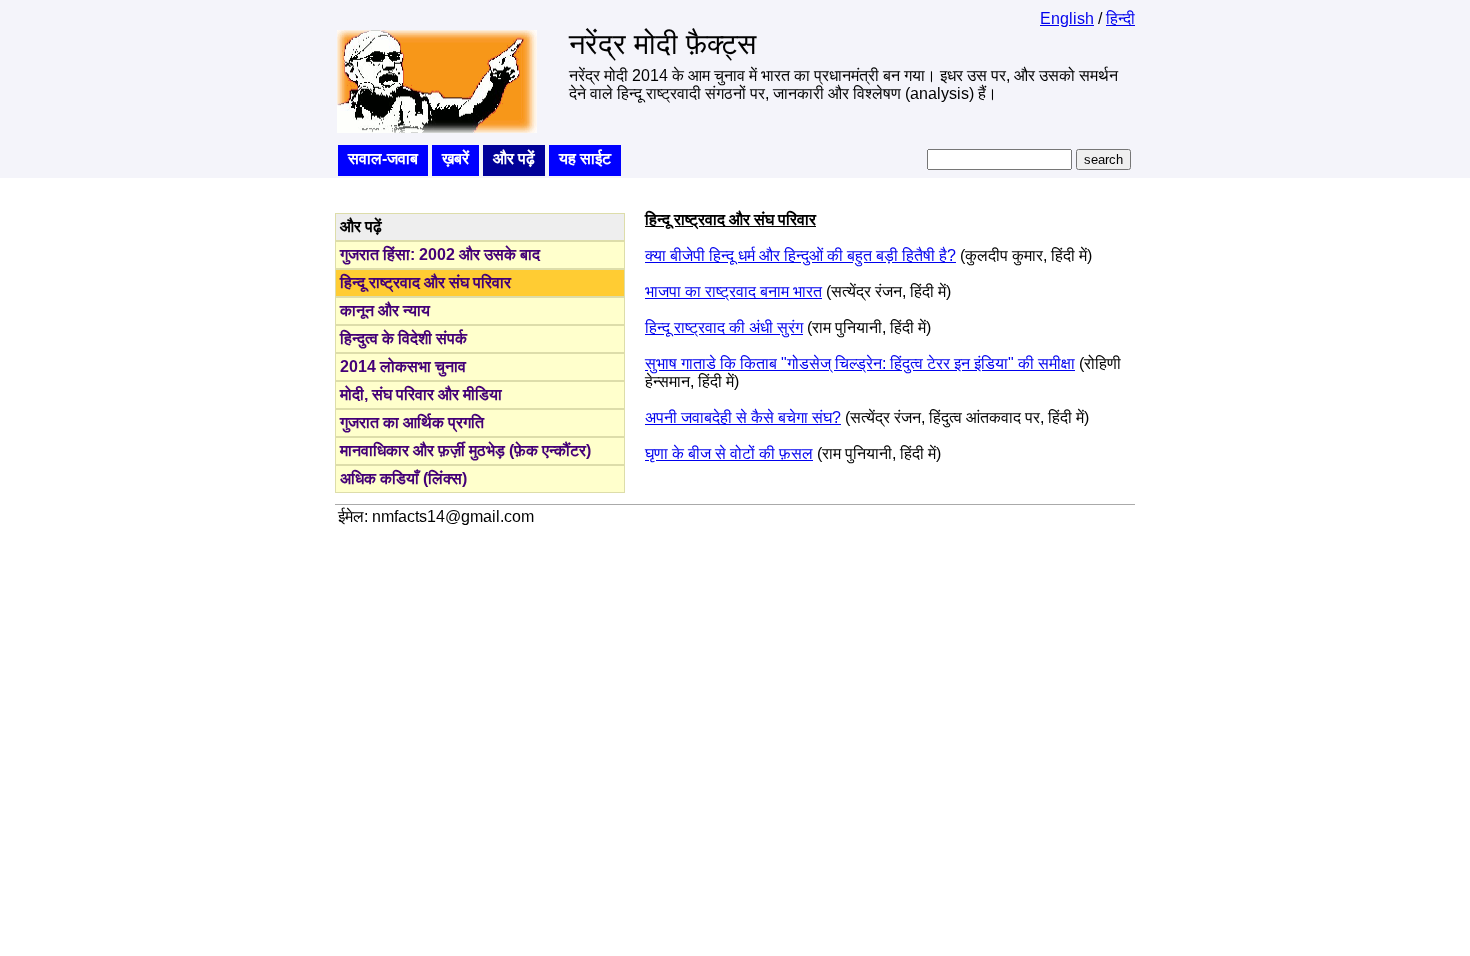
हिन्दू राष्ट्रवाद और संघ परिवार (425, 282)
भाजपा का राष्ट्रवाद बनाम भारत (733, 291)
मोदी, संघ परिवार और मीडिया (421, 394)
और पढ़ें (514, 158)
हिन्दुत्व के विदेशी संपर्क (403, 338)
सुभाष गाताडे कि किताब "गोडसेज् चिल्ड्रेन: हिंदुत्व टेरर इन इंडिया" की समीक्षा (860, 363)
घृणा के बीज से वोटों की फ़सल (729, 453)
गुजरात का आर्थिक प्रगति (412, 422)
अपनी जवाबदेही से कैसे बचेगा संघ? (743, 417)
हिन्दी (1120, 18)
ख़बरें (455, 158)
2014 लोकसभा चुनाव (403, 366)
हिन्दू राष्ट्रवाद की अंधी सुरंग (724, 327)
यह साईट (585, 158)
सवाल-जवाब (383, 158)
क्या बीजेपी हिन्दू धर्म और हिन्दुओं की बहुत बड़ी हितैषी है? (800, 255)
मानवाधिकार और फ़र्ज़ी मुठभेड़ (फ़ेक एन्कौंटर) (465, 450)
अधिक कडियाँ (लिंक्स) (403, 478)
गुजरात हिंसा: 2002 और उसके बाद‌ (440, 254)
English (1067, 18)
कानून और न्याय (385, 310)
